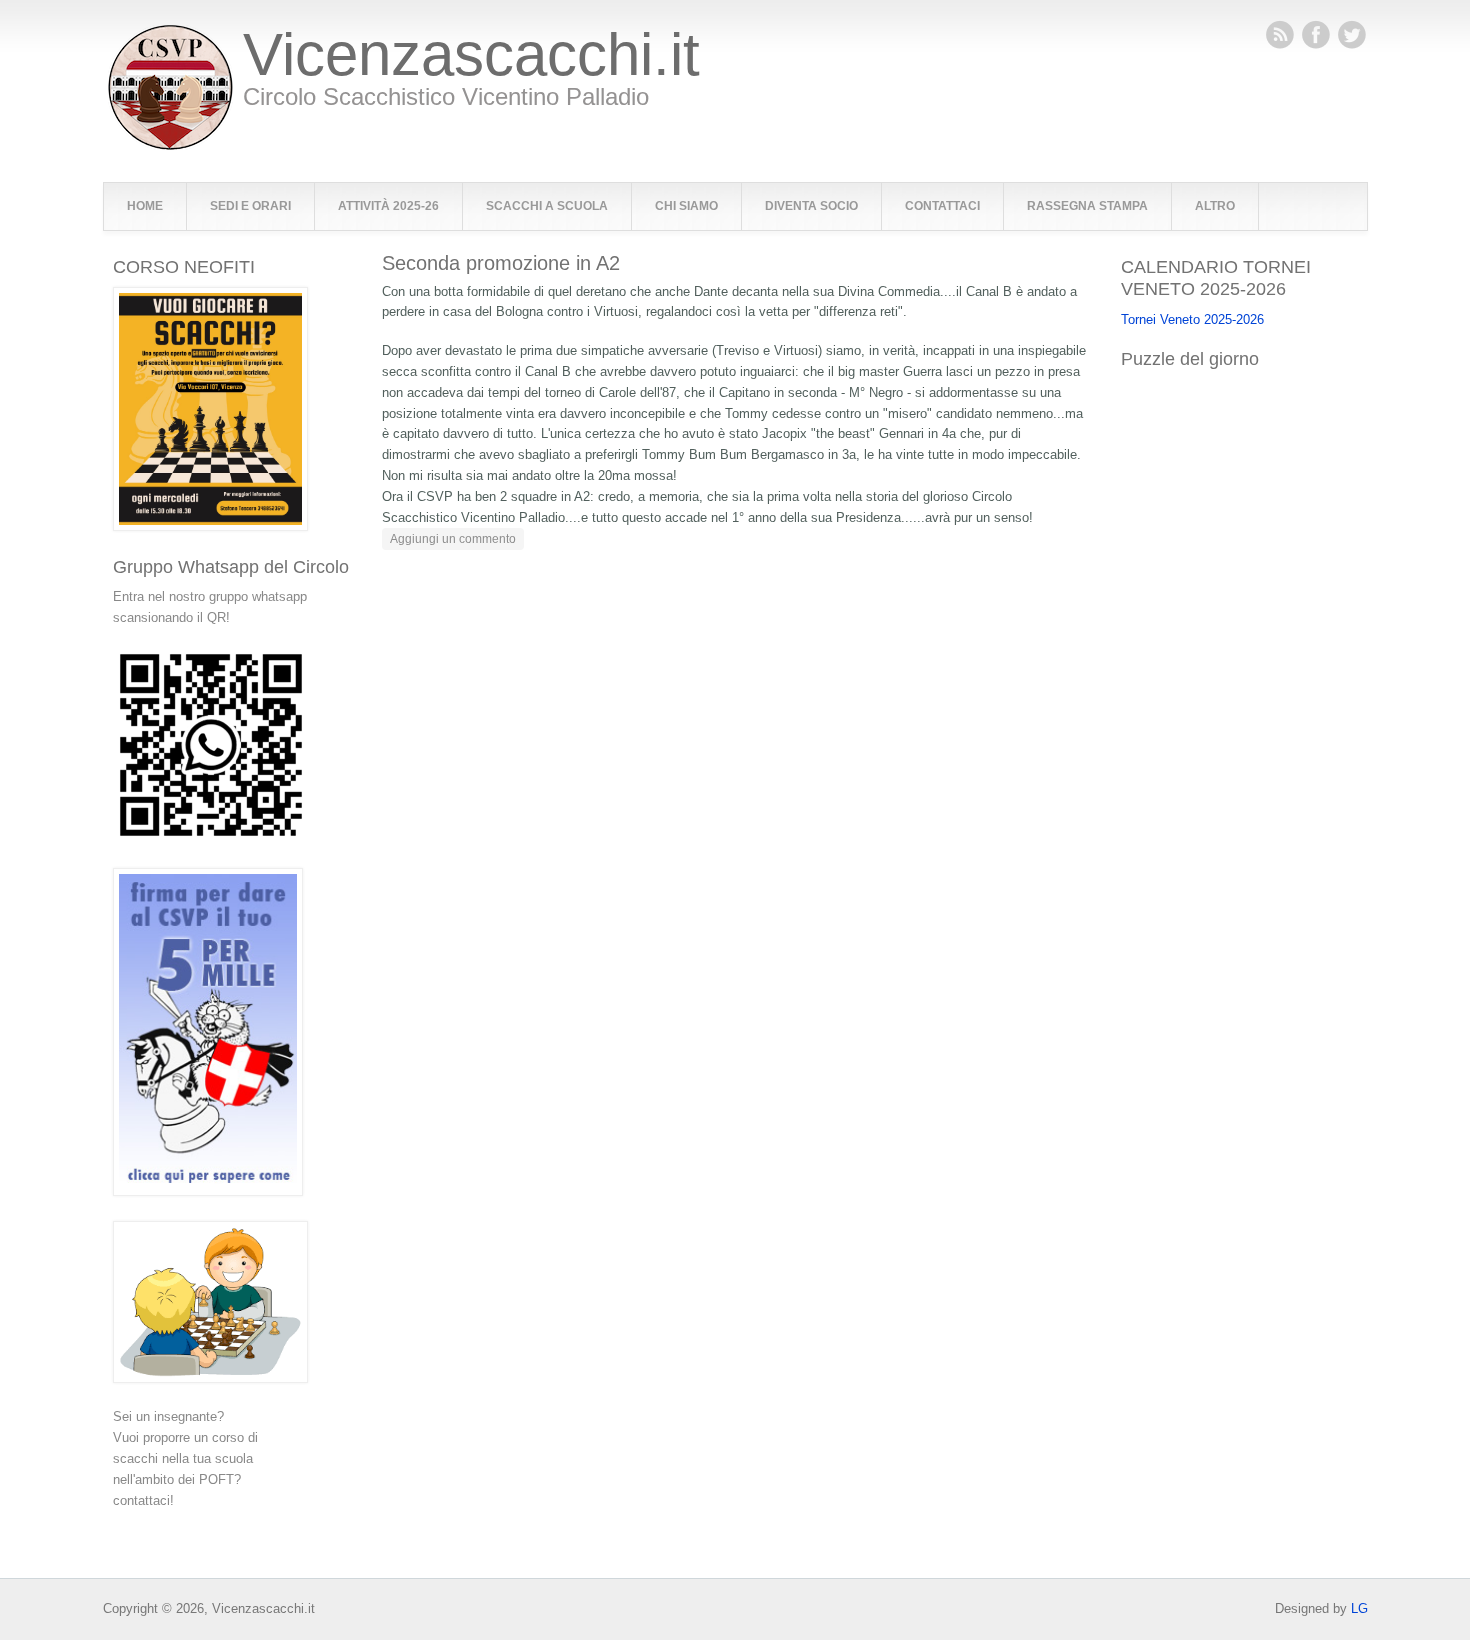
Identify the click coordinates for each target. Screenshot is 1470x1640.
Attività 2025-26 (388, 206)
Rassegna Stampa (1087, 206)
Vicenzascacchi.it (471, 55)
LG (1359, 1608)
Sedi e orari (250, 206)
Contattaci (942, 206)
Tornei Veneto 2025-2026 (1192, 319)
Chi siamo (686, 206)
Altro (1215, 206)
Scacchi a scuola (547, 206)
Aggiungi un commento (453, 539)
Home (145, 206)
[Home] (170, 145)
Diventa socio (811, 206)
